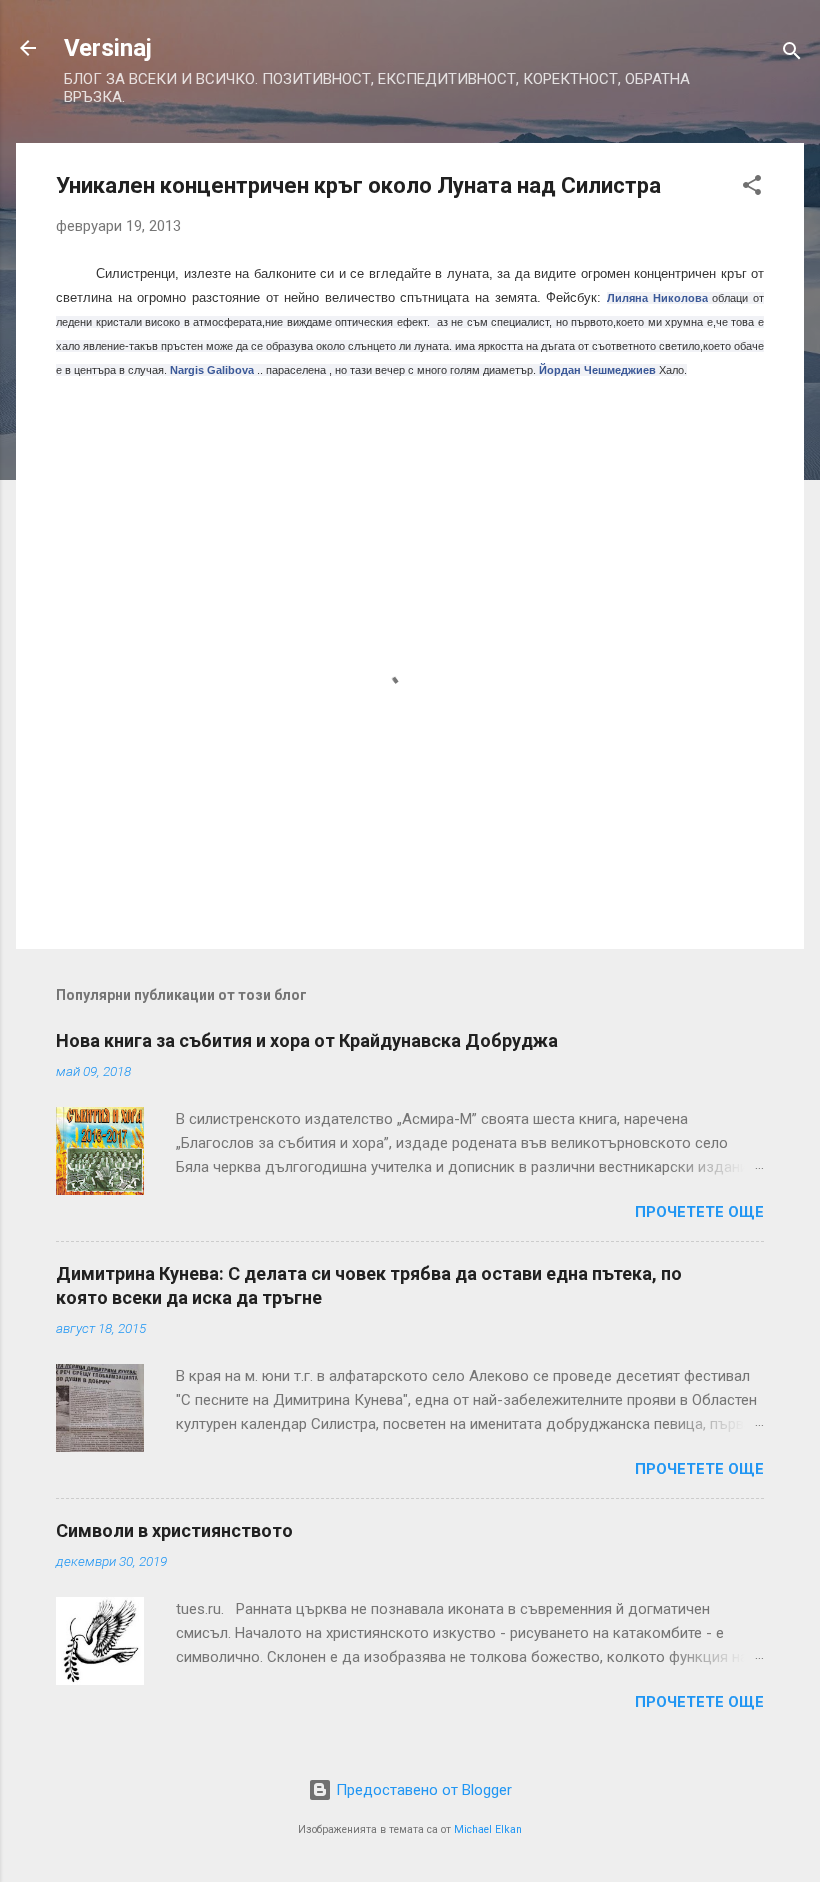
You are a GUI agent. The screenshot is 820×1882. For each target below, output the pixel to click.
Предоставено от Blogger (422, 1790)
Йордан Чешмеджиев (597, 370)
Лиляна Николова (657, 298)
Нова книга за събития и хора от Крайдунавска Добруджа (307, 1040)
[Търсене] (792, 54)
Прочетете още (699, 1212)
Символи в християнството (174, 1530)
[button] (752, 188)
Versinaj (108, 48)
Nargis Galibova (212, 370)
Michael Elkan (488, 1829)
